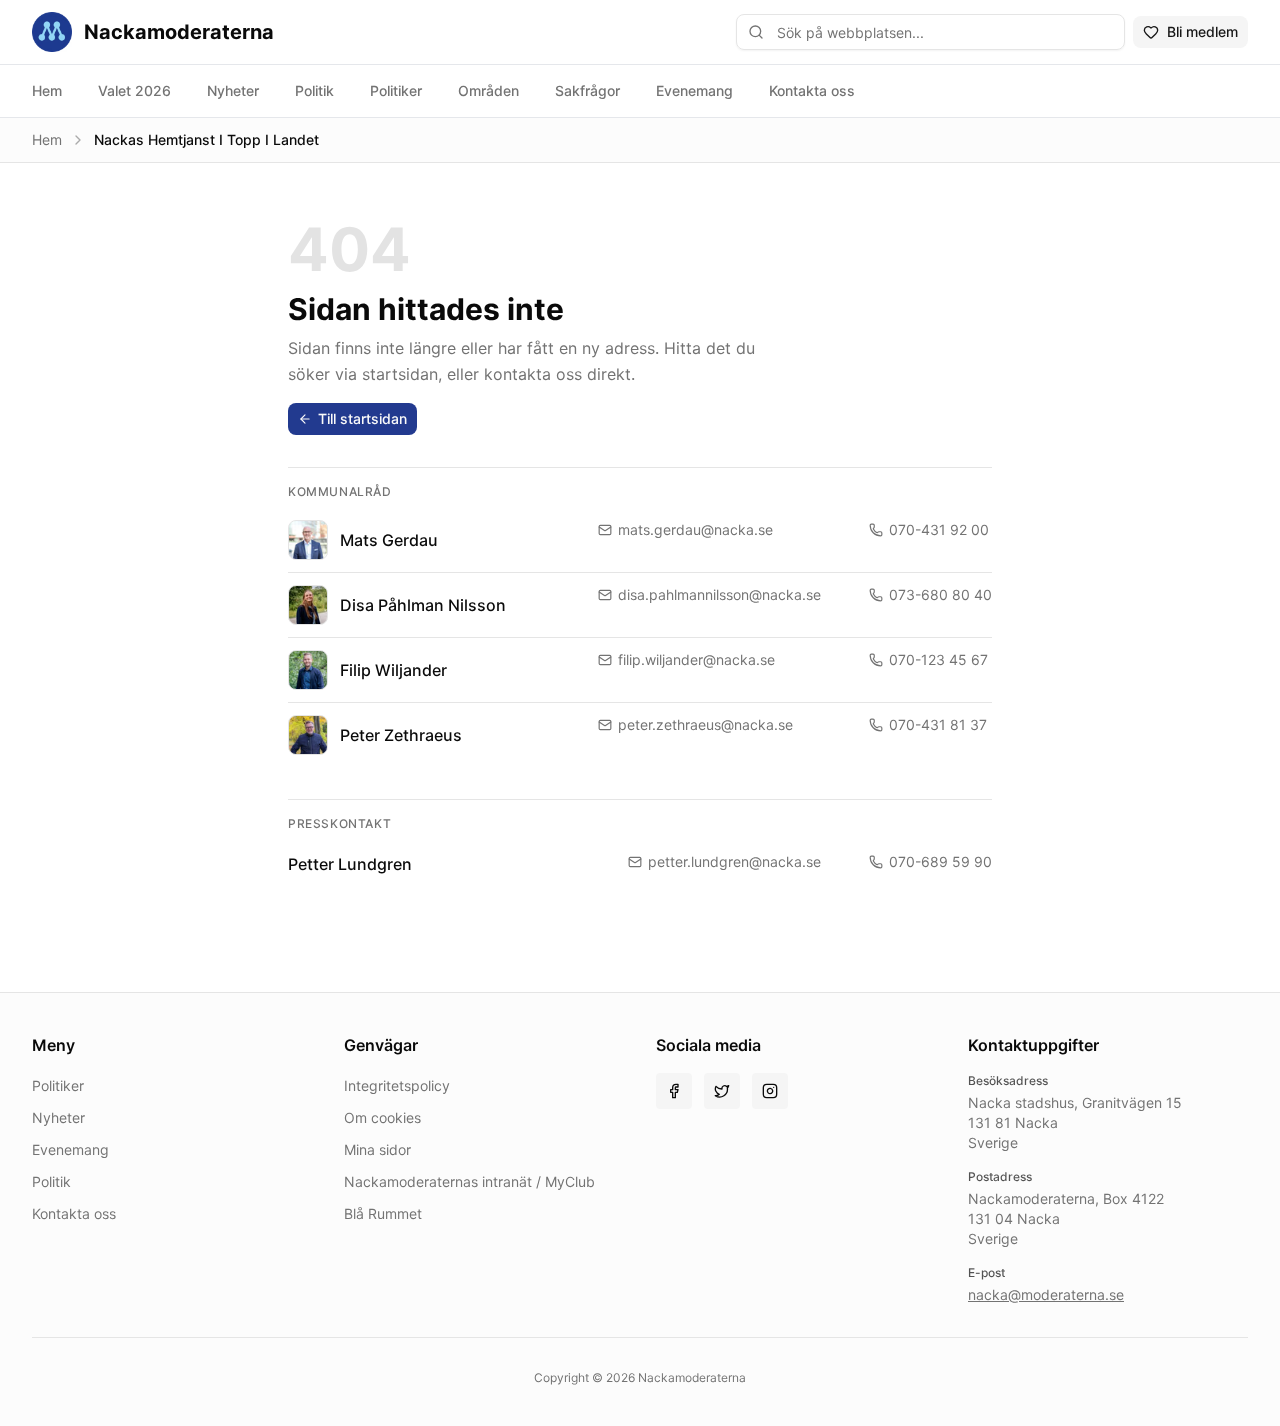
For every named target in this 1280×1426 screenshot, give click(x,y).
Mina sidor (377, 1149)
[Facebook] (674, 1091)
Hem (47, 90)
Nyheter (233, 90)
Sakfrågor (587, 90)
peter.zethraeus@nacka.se (705, 724)
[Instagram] (770, 1091)
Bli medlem (1202, 31)
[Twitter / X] (722, 1091)
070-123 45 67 (938, 659)
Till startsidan (362, 418)
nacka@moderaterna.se (1046, 1294)
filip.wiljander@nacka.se (696, 659)
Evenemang (694, 90)
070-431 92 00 (939, 529)
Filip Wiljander (393, 670)
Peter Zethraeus (401, 735)
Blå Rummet (383, 1213)
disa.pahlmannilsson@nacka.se (719, 594)
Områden (488, 90)
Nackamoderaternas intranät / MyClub (469, 1181)
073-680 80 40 (940, 594)
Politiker (396, 90)
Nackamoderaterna (179, 32)
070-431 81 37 (938, 724)
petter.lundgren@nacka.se (734, 861)
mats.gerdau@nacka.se (695, 529)
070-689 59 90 (940, 861)
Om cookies (382, 1117)
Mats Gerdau (389, 540)
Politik (314, 90)
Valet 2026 (134, 90)
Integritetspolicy (397, 1085)
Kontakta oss (812, 90)
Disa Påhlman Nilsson (423, 605)
